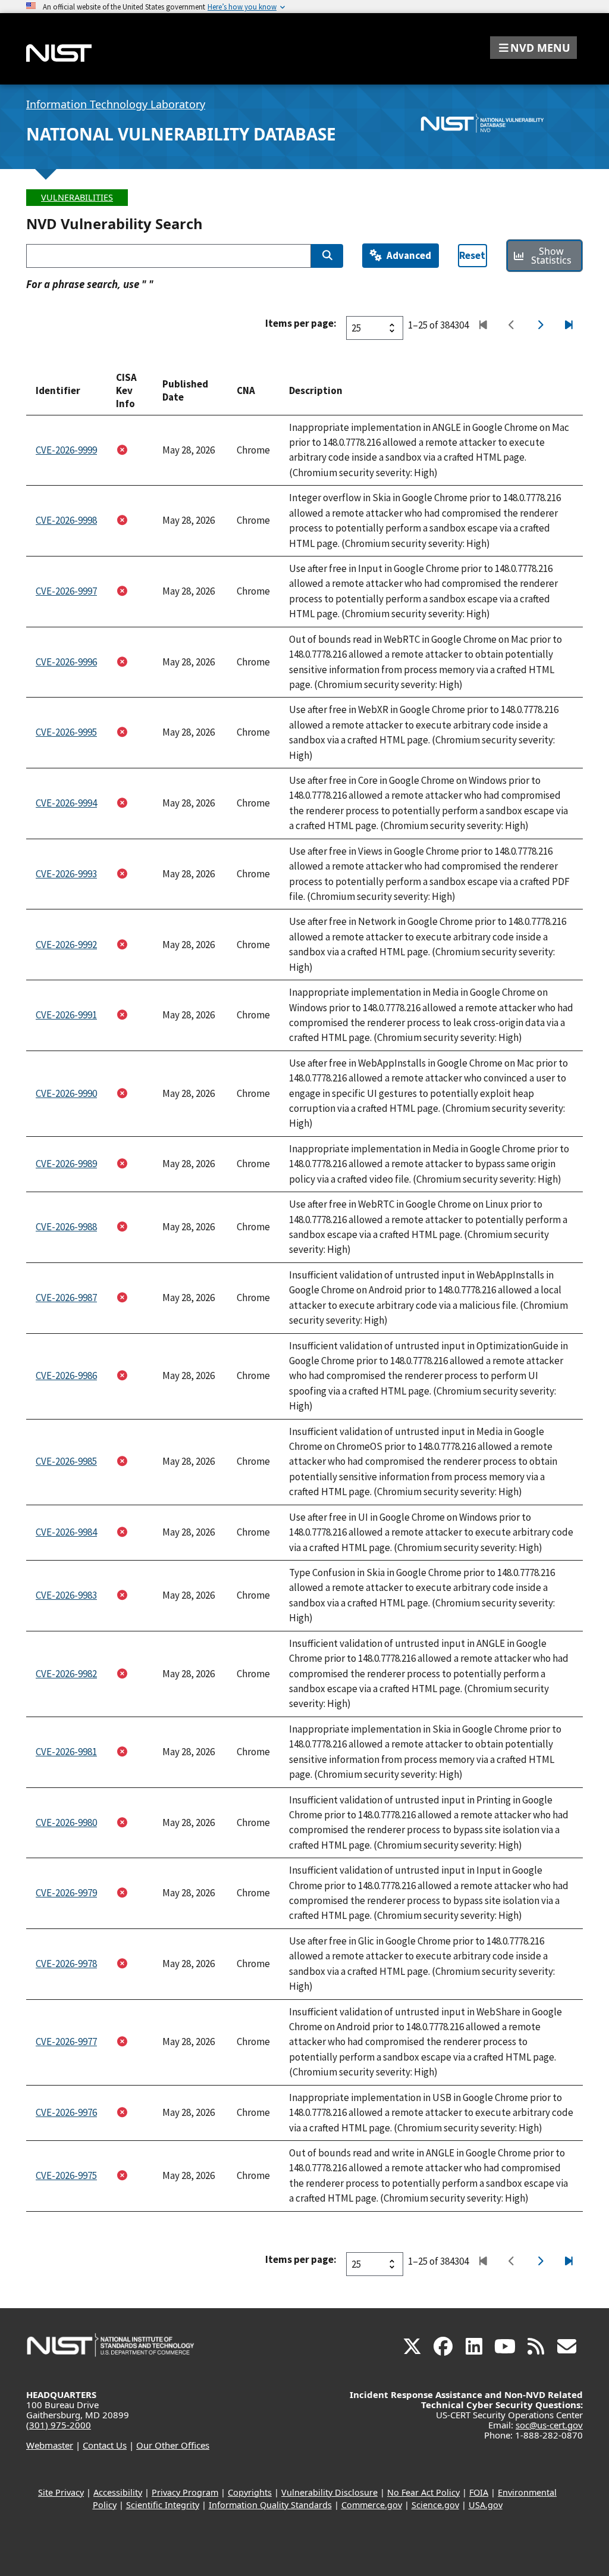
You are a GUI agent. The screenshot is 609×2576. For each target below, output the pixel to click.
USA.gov (486, 2505)
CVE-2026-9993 (66, 874)
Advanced (409, 255)
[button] (533, 48)
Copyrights (250, 2492)
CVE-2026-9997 (66, 591)
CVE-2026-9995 (66, 732)
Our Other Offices (173, 2445)
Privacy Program (185, 2492)
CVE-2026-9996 (66, 662)
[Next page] (540, 326)
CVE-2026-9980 (66, 1822)
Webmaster (50, 2445)
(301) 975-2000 (59, 2425)
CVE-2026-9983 (66, 1595)
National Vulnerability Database (181, 134)
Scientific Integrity (163, 2505)
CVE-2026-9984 (66, 1532)
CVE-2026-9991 (66, 1015)
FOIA (479, 2492)
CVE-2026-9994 (66, 803)
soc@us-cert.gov (549, 2425)
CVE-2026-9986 (66, 1375)
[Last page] (568, 326)
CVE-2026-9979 (66, 1893)
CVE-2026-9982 (66, 1674)
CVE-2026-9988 (66, 1227)
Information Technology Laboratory (116, 104)
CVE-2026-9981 (66, 1752)
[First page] (483, 326)
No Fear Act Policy (423, 2492)
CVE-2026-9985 (66, 1461)
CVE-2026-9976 (66, 2112)
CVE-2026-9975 (66, 2175)
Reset (472, 255)
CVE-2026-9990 (66, 1093)
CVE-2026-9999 (66, 450)
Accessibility (118, 2492)
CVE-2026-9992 (66, 945)
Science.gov (435, 2505)
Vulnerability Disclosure (329, 2492)
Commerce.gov (372, 2505)
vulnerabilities (77, 197)
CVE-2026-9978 (66, 1964)
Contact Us (105, 2445)
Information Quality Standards (270, 2505)
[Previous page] (511, 326)
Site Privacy (61, 2492)
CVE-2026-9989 (66, 1164)
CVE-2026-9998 (66, 520)
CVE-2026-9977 (66, 2042)
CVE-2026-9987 (66, 1298)
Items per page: (301, 323)
